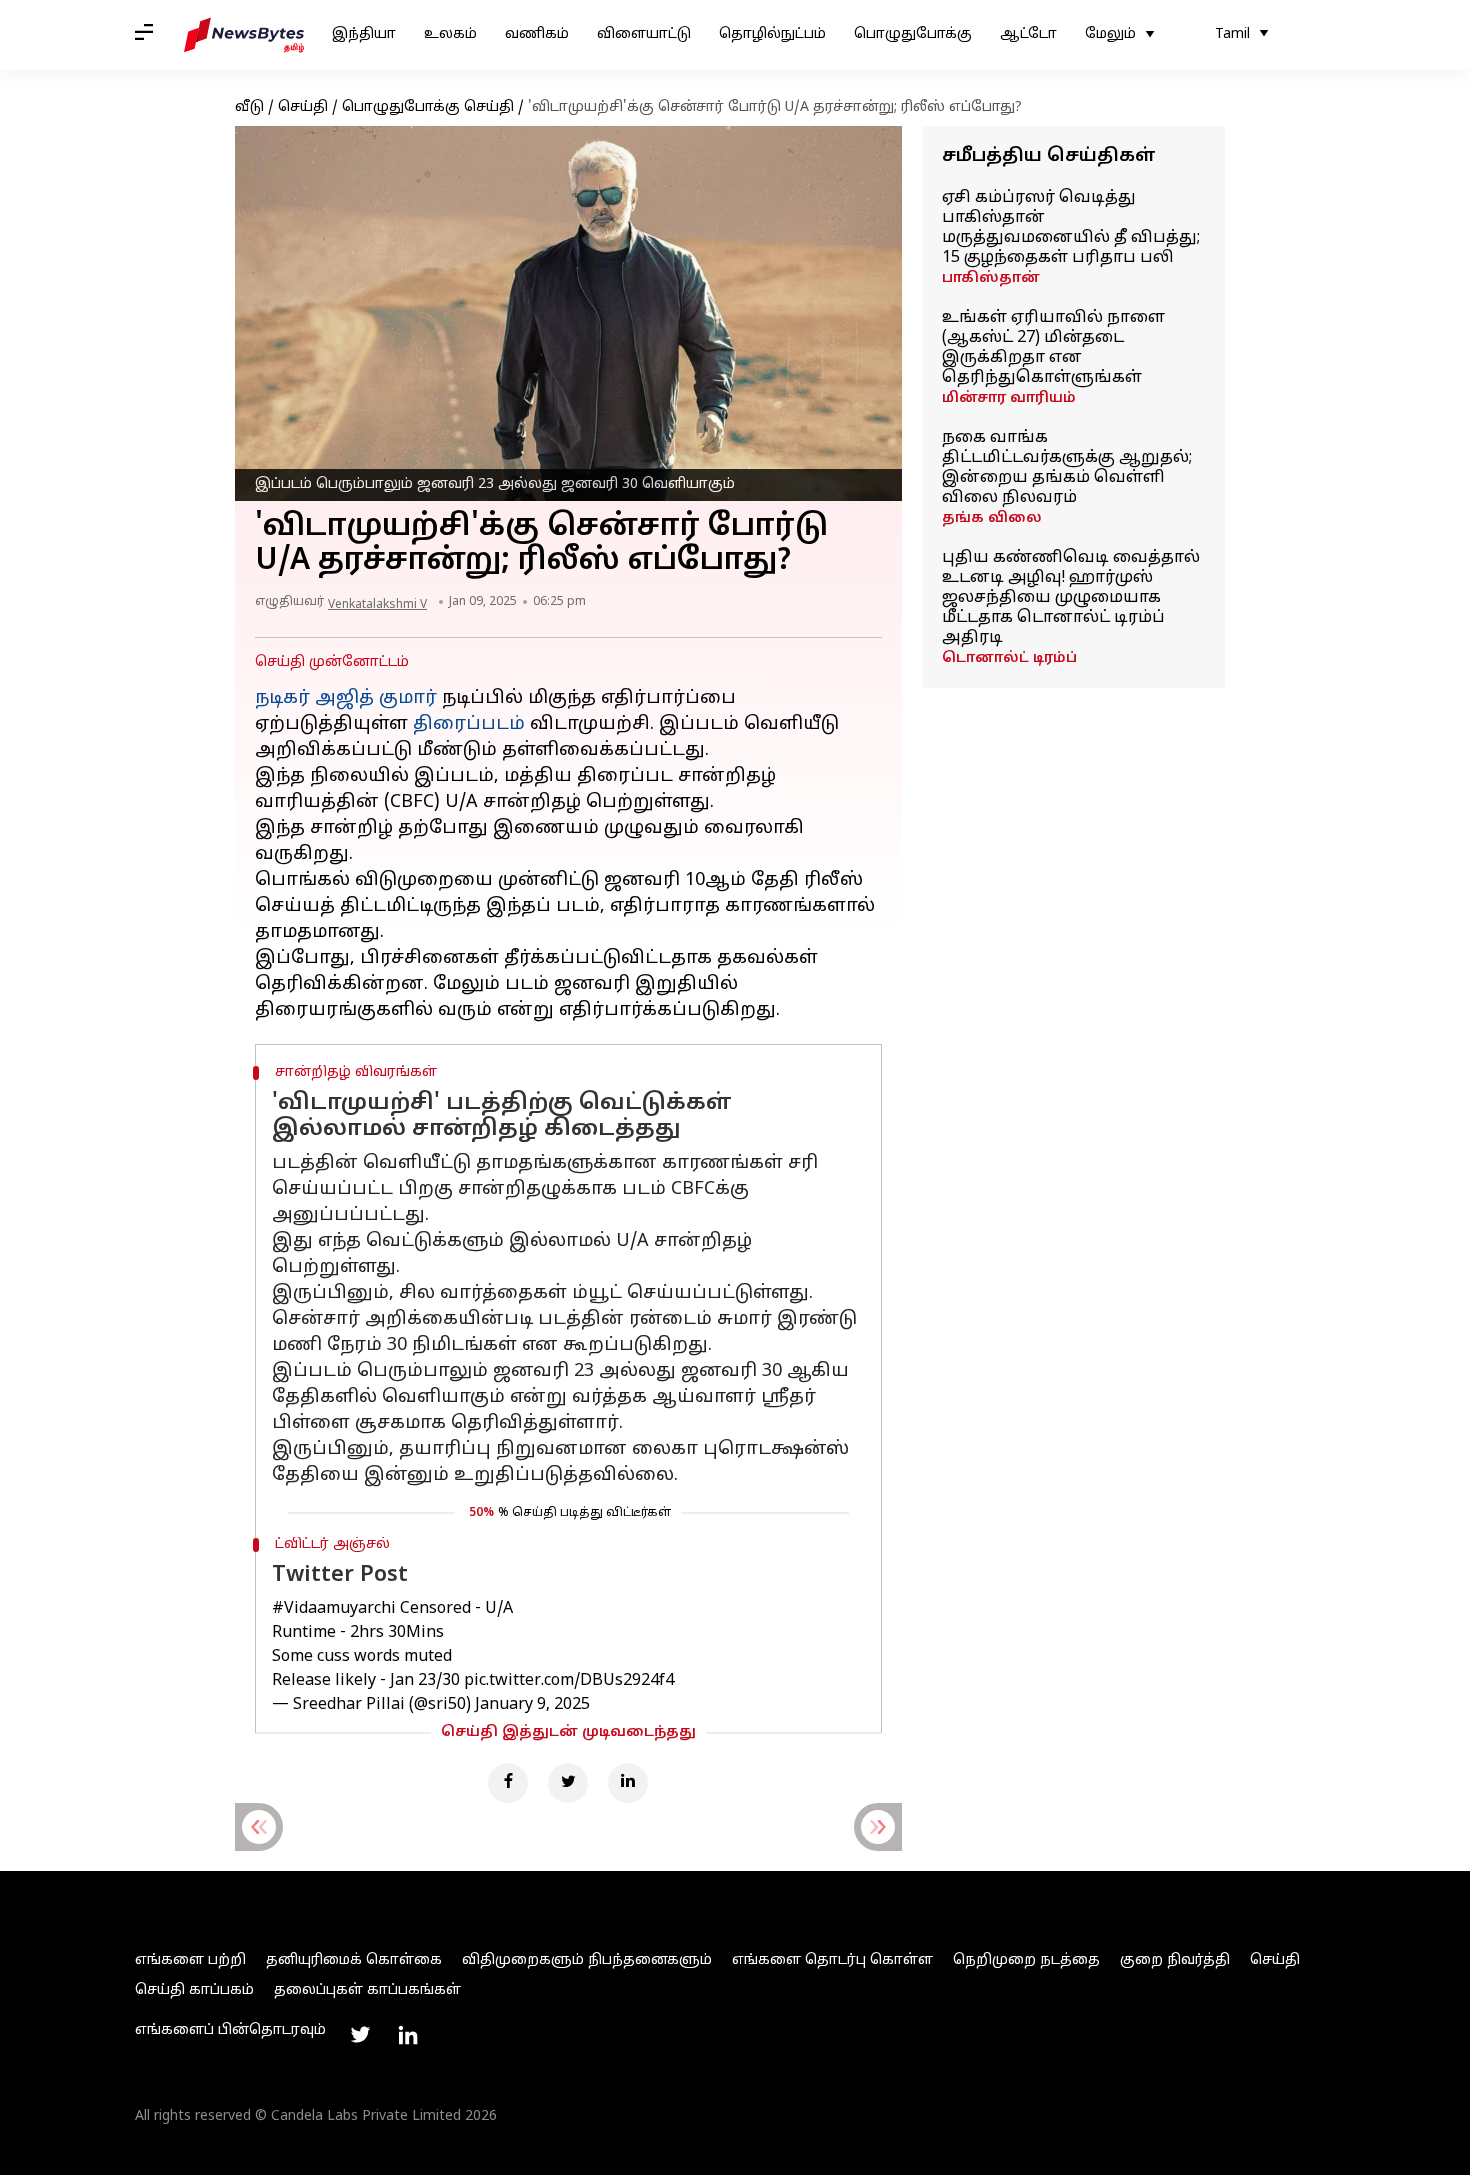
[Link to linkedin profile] (408, 2035)
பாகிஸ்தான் (991, 278)
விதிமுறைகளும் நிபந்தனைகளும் (587, 1960)
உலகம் (450, 34)
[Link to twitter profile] (360, 2035)
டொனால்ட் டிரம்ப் (1009, 658)
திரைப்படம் (469, 724)
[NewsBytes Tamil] (244, 35)
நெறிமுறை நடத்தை (1026, 1960)
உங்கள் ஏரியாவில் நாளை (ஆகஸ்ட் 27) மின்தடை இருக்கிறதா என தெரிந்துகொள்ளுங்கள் (1053, 348)
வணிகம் (537, 34)
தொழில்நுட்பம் (772, 34)
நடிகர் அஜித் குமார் (346, 698)
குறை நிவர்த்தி (1175, 1960)
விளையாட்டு (644, 34)
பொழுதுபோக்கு (913, 34)
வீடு (249, 107)
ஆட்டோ (1028, 34)
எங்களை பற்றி (190, 1960)
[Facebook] (508, 1783)
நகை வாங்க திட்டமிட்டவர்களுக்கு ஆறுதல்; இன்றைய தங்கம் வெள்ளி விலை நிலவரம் (1067, 468)
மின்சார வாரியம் (1009, 398)
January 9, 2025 (532, 1705)
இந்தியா (364, 34)
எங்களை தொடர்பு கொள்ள (832, 1960)
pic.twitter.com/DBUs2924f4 (569, 1681)
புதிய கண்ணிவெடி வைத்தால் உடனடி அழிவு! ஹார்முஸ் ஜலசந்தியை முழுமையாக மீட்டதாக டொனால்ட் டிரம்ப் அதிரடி (1071, 598)
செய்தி (303, 107)
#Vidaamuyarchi (334, 1609)
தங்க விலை (992, 518)
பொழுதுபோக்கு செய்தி (428, 107)
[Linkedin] (628, 1783)
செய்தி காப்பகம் (194, 1990)
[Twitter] (568, 1783)
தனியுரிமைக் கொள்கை (354, 1960)
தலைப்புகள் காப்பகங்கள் (367, 1990)
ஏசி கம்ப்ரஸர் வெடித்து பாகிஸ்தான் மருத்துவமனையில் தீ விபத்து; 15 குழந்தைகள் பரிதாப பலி (1071, 228)
